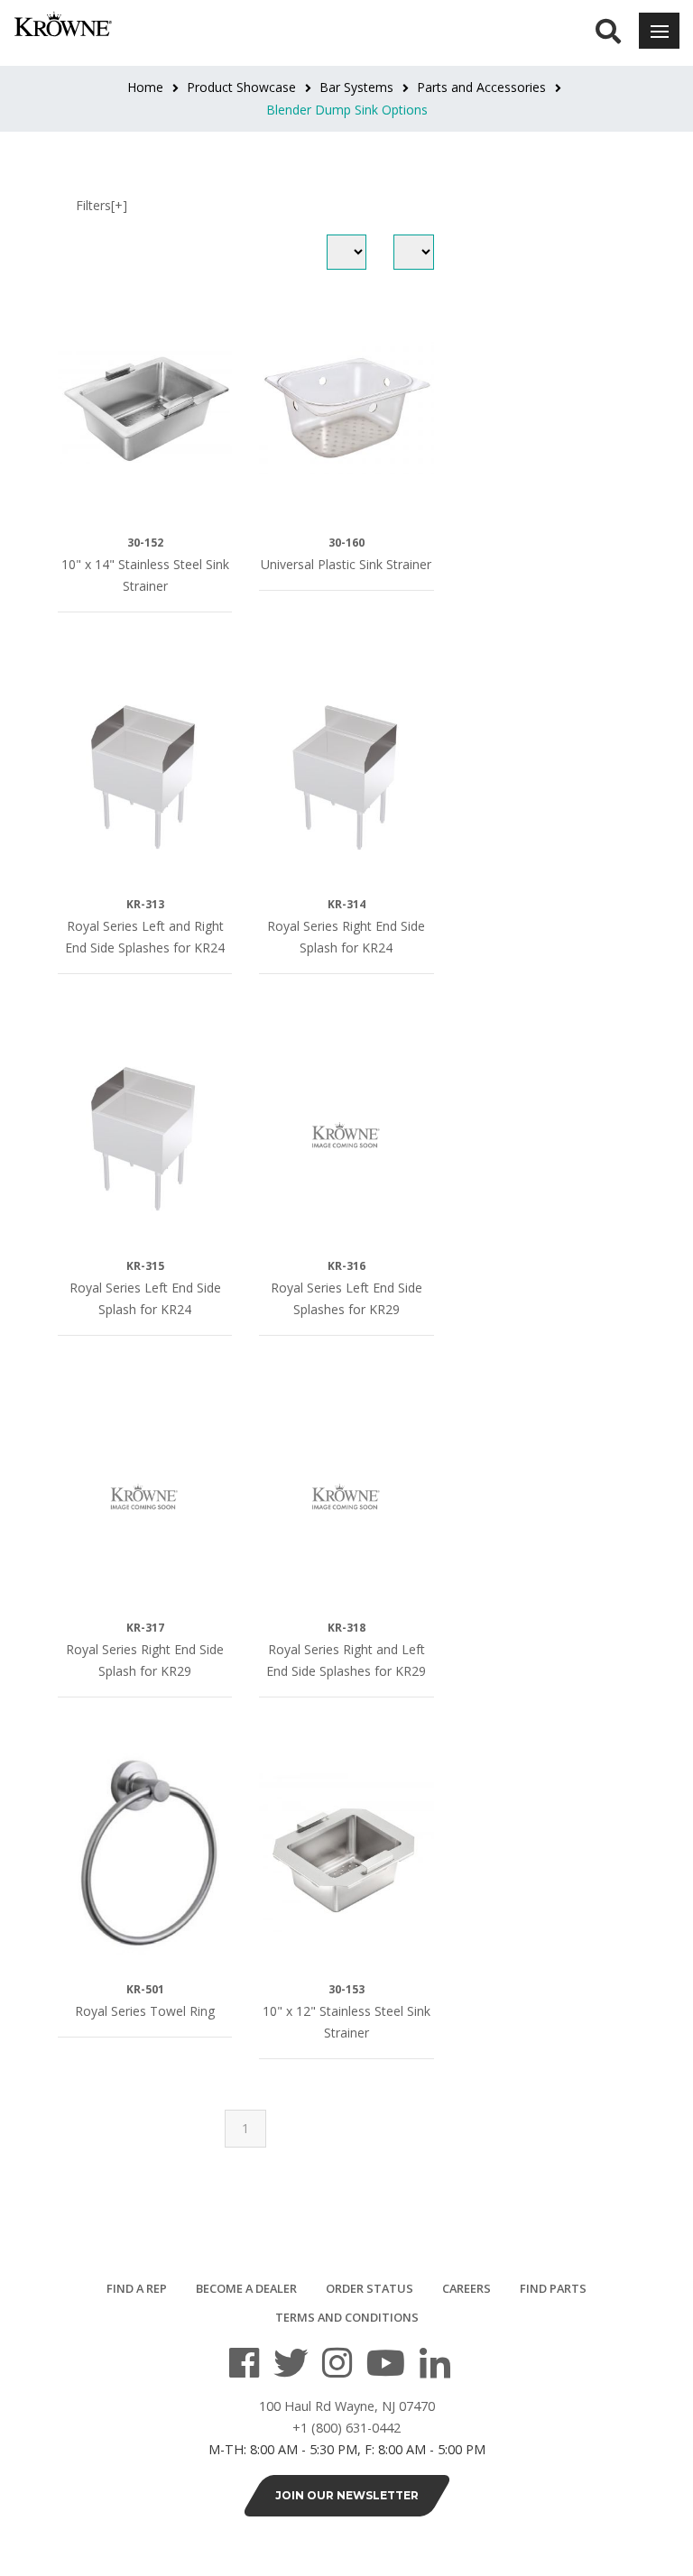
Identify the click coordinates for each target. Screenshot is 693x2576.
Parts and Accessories (481, 87)
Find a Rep (137, 2288)
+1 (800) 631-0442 (346, 2428)
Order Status (370, 2288)
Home (145, 87)
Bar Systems (356, 87)
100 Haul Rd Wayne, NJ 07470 (347, 2406)
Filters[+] (102, 205)
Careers (467, 2288)
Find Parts (553, 2288)
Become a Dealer (246, 2288)
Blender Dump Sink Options (347, 110)
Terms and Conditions (347, 2317)
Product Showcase (241, 87)
